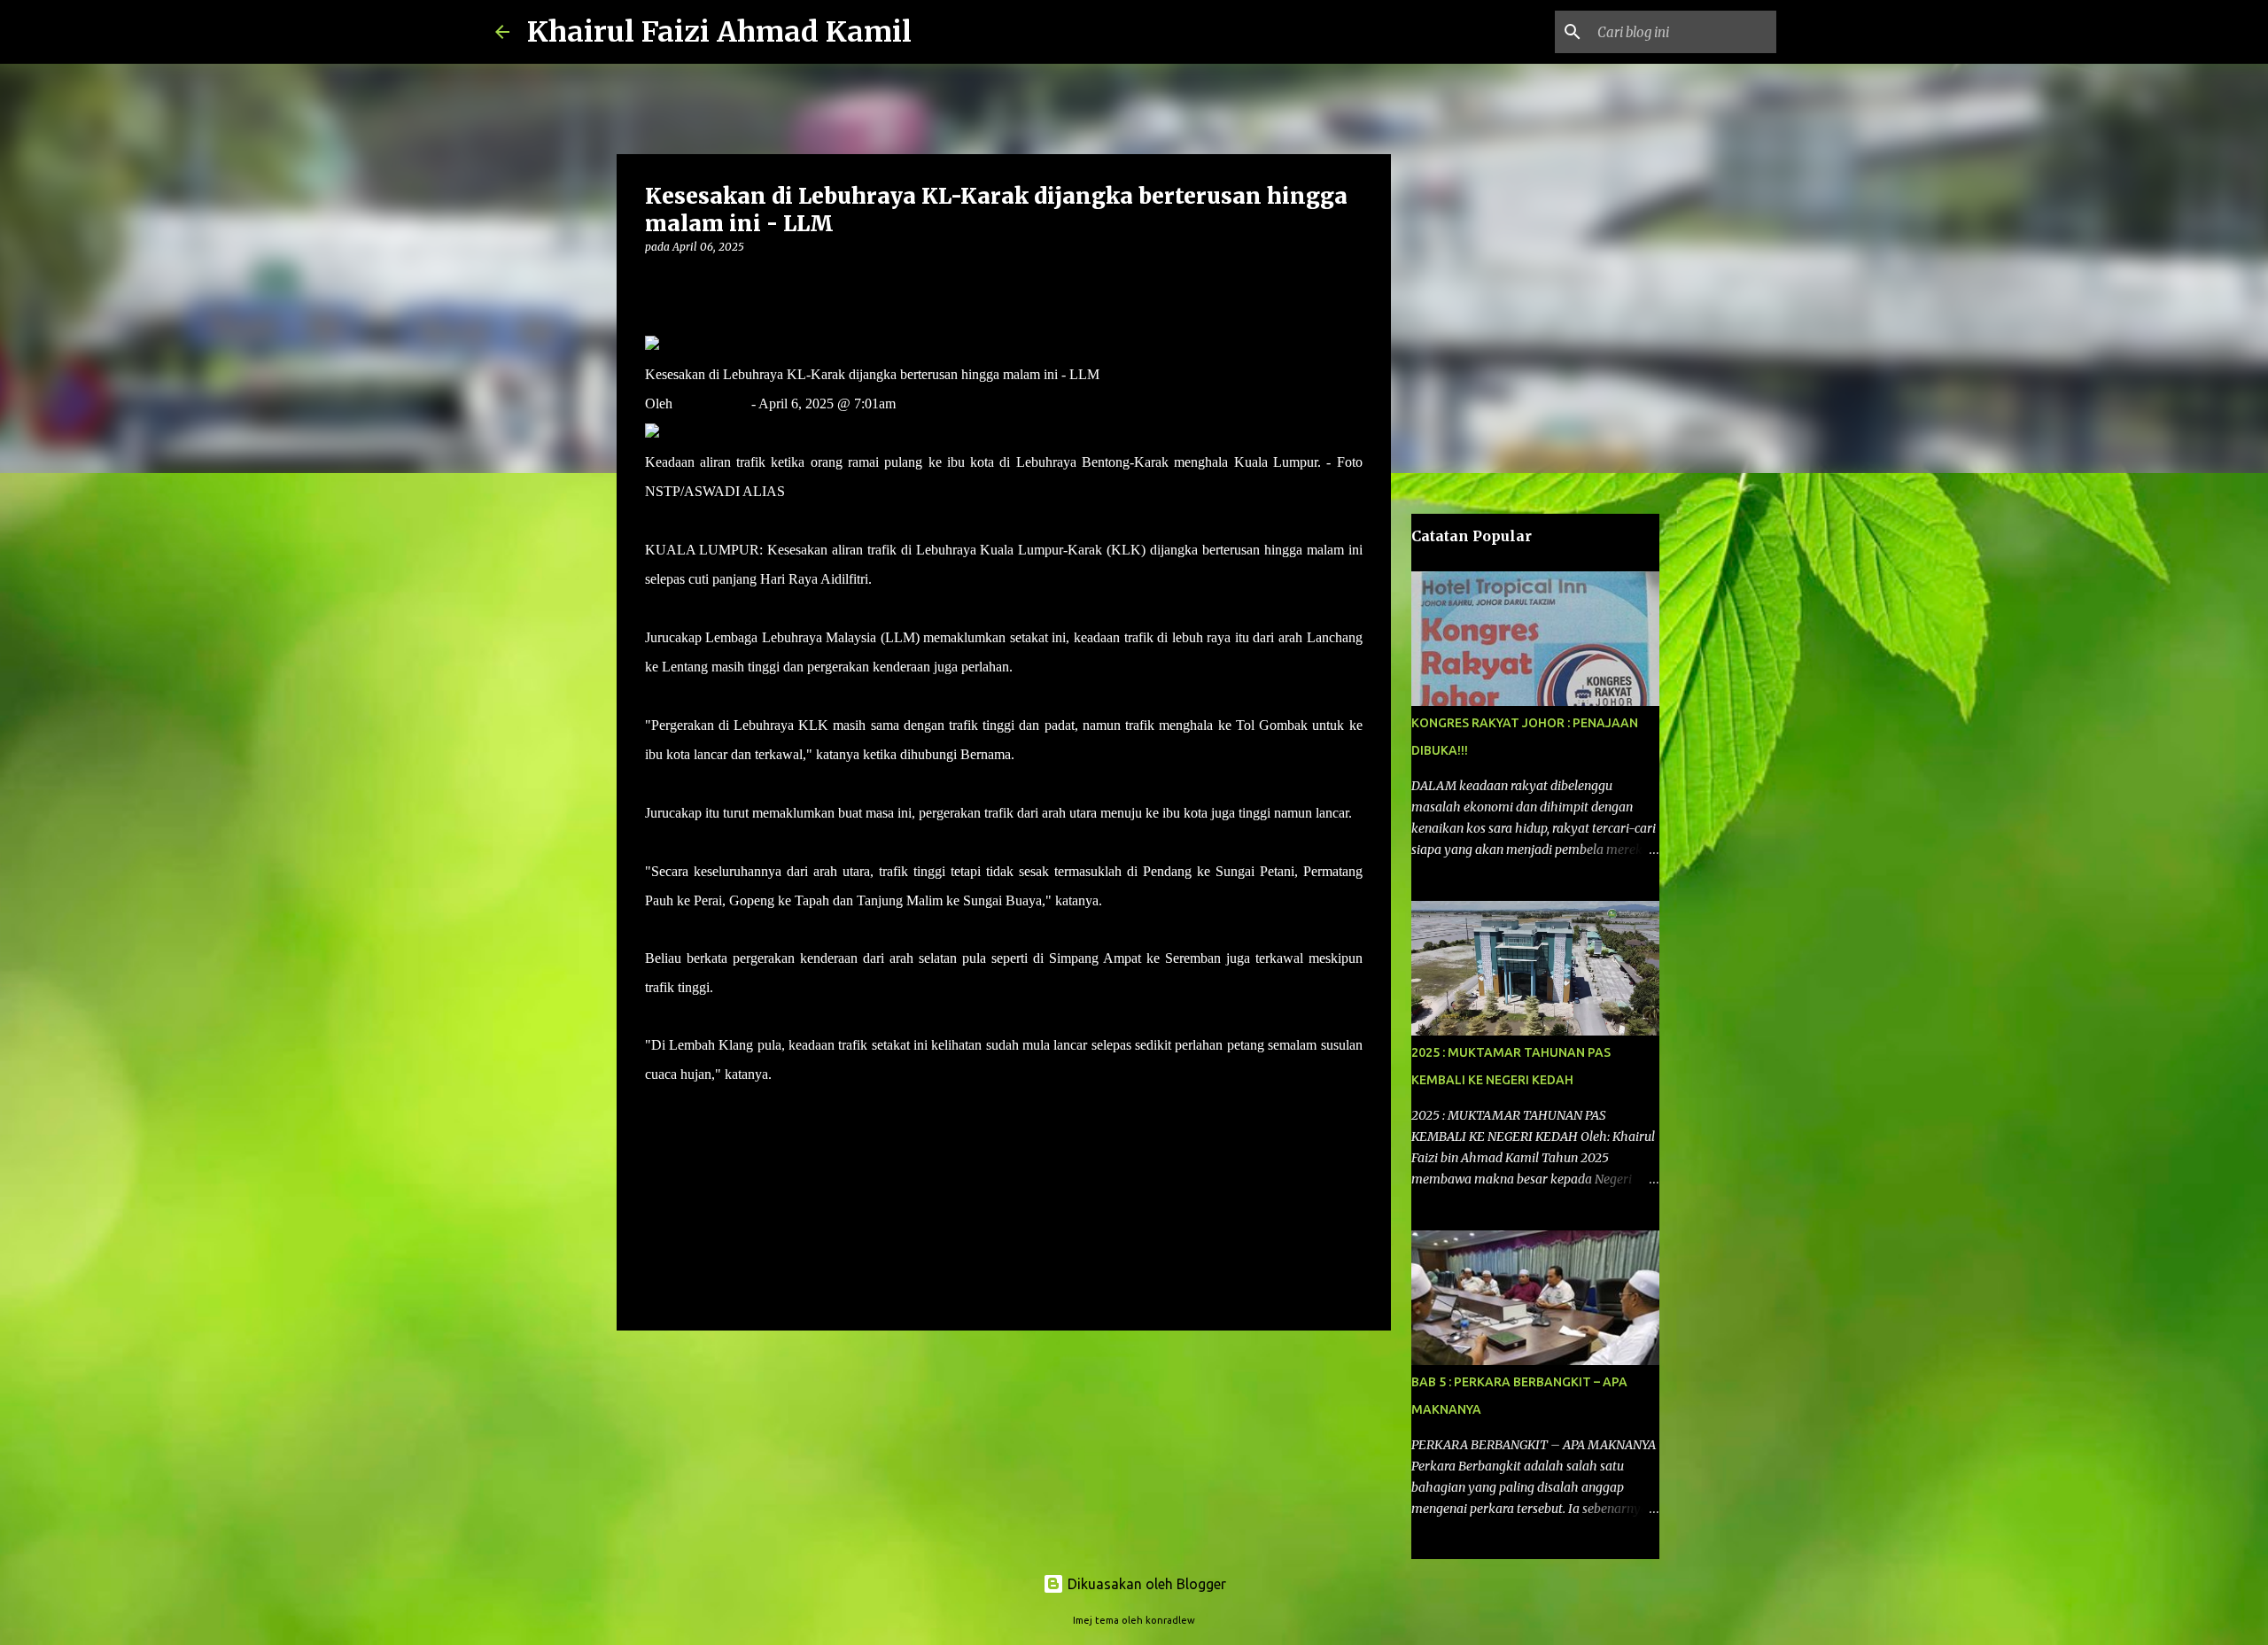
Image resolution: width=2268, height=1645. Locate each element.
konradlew (1170, 1620)
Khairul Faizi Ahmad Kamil (719, 32)
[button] (656, 283)
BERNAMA (712, 403)
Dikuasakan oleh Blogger (1145, 1584)
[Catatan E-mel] (656, 1106)
